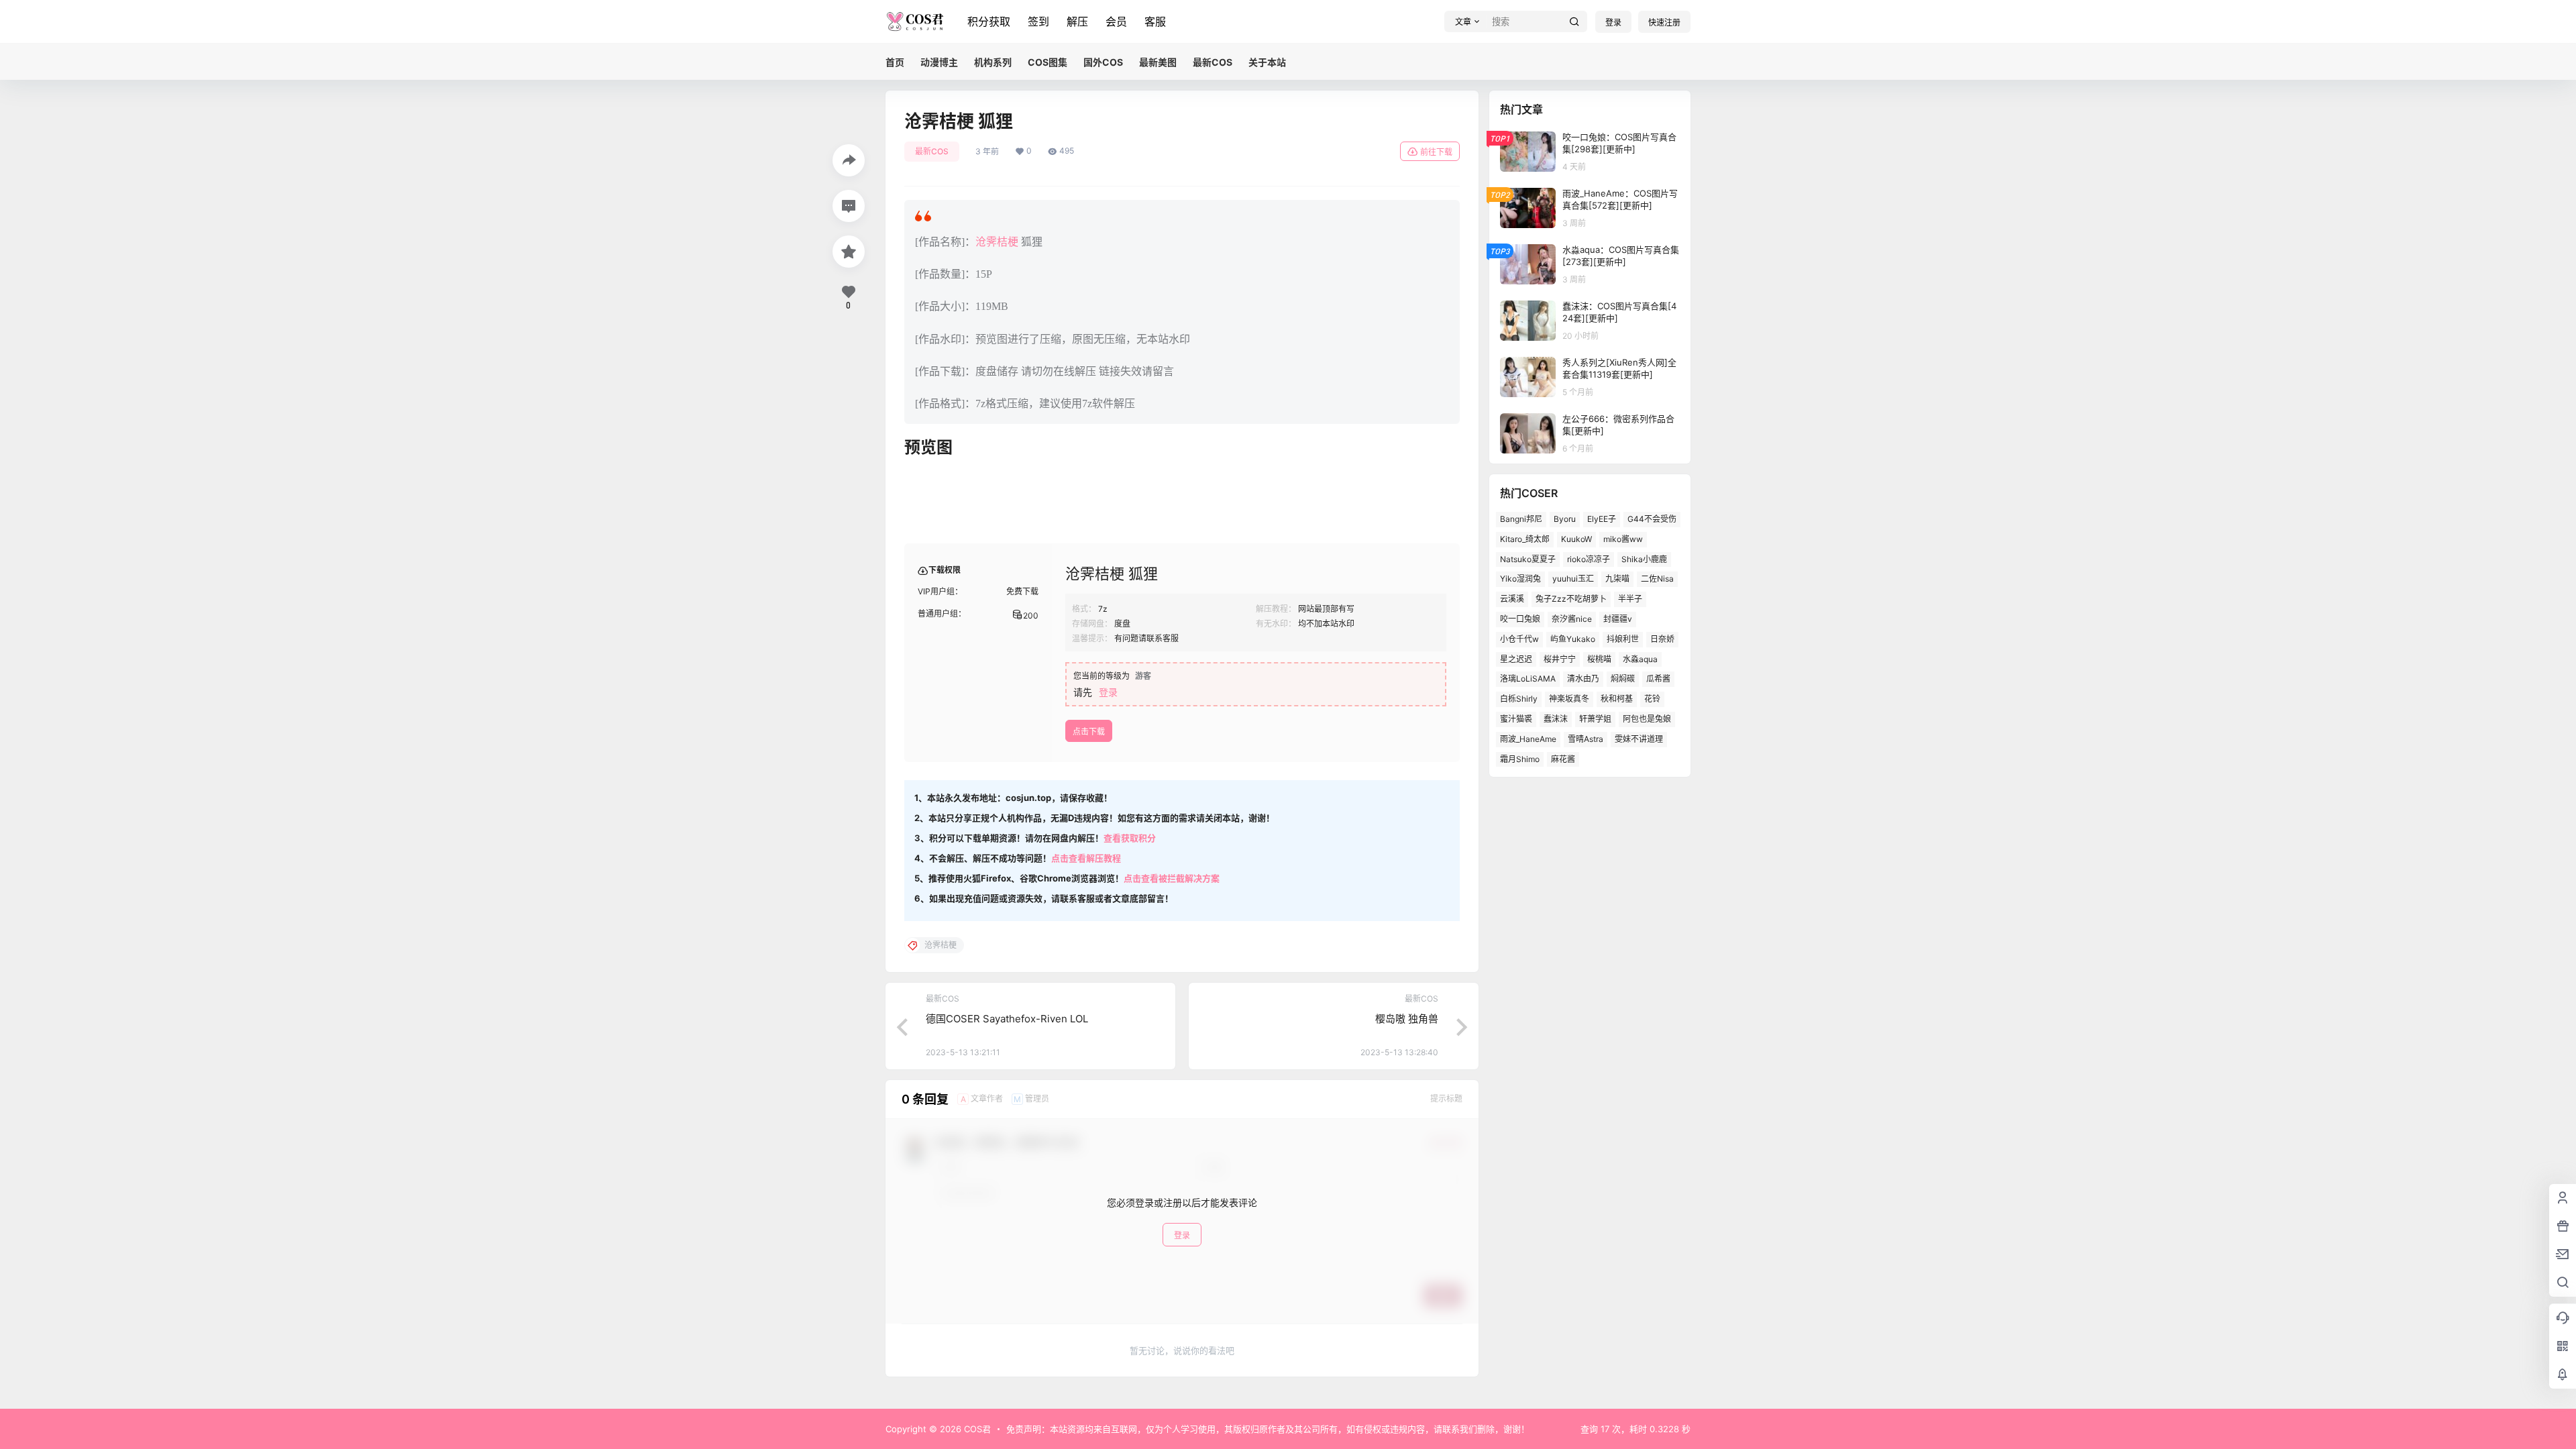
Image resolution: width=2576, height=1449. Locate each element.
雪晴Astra (1586, 739)
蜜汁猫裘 (1516, 719)
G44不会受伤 (1652, 519)
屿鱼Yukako (1573, 639)
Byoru (1565, 519)
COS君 (976, 1429)
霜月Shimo (1520, 759)
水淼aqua (1640, 659)
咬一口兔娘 (1520, 619)
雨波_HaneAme (1528, 739)
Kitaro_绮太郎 (1525, 539)
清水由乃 (1583, 679)
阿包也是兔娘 (1647, 719)
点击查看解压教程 (1086, 858)
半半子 (1630, 599)
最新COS (932, 151)
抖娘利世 (1623, 639)
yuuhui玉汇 (1573, 579)
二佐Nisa (1657, 579)
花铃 (1652, 699)
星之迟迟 (1516, 659)
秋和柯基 (1617, 699)
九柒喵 (1617, 579)
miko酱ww (1623, 539)
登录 (1613, 22)
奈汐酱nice (1572, 619)
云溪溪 (1512, 599)
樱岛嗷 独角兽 (1407, 1019)
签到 (1038, 21)
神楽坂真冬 (1569, 699)
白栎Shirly (1519, 699)
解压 (1077, 21)
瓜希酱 (1658, 679)
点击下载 (1089, 732)
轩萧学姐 (1595, 719)
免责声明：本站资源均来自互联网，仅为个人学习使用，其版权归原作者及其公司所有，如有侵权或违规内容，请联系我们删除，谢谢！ (1268, 1429)
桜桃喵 (1599, 659)
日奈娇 (1662, 639)
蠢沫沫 (1556, 719)
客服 (1155, 21)
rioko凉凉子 (1589, 559)
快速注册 (1664, 22)
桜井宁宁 (1560, 659)
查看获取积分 (1130, 838)
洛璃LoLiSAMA (1528, 679)
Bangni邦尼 (1521, 519)
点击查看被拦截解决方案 (1172, 878)
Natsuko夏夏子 (1528, 559)
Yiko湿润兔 (1520, 579)
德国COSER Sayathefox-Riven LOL (1007, 1019)
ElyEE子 (1602, 519)
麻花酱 (1563, 759)
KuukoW (1576, 539)
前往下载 (1436, 152)
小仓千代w (1519, 639)
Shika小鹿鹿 (1644, 559)
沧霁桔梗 (997, 242)
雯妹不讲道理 (1639, 739)
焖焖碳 (1623, 679)
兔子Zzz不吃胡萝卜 (1571, 599)
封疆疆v (1618, 619)
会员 (1116, 21)
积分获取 (989, 21)
